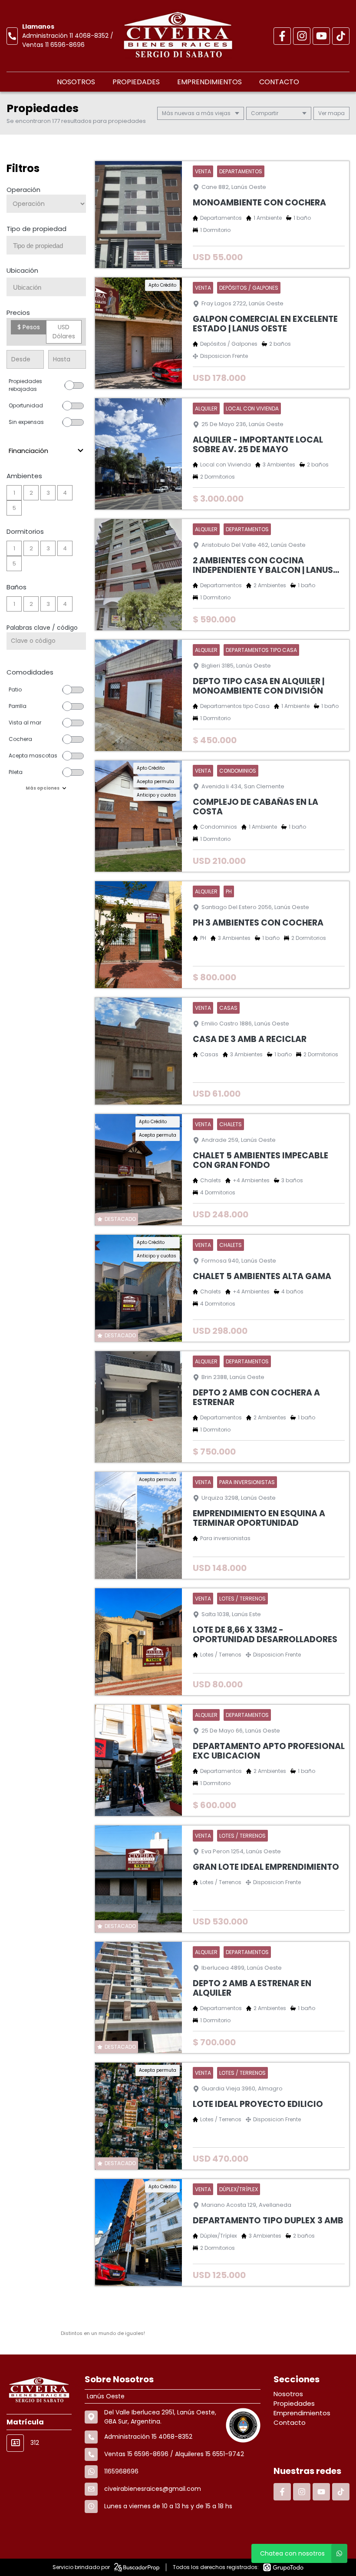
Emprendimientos (209, 82)
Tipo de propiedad (36, 229)
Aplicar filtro (46, 815)
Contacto (279, 82)
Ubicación (22, 270)
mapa (336, 113)
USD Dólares (64, 332)
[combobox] (46, 245)
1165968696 (121, 2471)
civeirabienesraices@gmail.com (153, 2489)
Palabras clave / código (42, 628)
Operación (23, 190)
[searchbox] (49, 246)
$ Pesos (29, 327)
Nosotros (76, 82)
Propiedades (136, 82)
